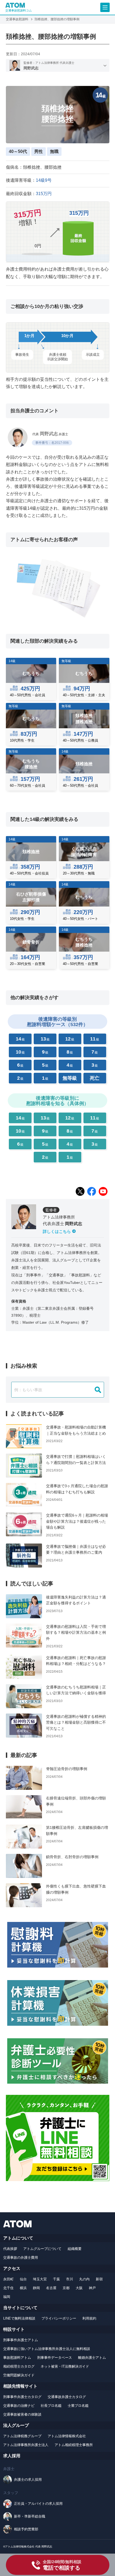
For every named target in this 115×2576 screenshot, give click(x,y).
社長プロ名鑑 (51, 2406)
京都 (66, 2288)
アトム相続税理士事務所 (74, 2445)
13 (45, 1039)
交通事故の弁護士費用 (21, 2258)
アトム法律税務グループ (22, 2436)
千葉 (56, 2279)
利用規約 (89, 2318)
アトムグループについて (42, 2249)
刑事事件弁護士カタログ (22, 2397)
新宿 (99, 2279)
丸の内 (84, 2279)
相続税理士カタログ (19, 2366)
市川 (70, 2279)
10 (20, 1052)
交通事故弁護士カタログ (67, 2397)
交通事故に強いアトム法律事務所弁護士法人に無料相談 (47, 2349)
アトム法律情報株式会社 (67, 2436)
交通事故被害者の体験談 (22, 2414)
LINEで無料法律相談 (19, 2318)
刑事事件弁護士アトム (21, 2340)
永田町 (8, 2279)
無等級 (70, 1078)
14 (20, 1039)
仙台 (23, 2279)
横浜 (23, 2288)
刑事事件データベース (55, 2358)
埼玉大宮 (40, 2279)
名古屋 (51, 2288)
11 (95, 1039)
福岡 (7, 2297)
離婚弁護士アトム (92, 2358)
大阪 (79, 2288)
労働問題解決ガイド (19, 2375)
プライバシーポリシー (59, 2318)
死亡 (95, 1078)
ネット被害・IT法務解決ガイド (65, 2366)
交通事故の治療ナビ (19, 2406)
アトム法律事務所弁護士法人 (26, 2445)
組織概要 (75, 2249)
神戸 (92, 2288)
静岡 (36, 2288)
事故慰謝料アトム (17, 2358)
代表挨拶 (10, 2249)
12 (70, 1039)
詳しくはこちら (57, 1231)
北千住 (8, 2288)
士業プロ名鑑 (78, 2406)
